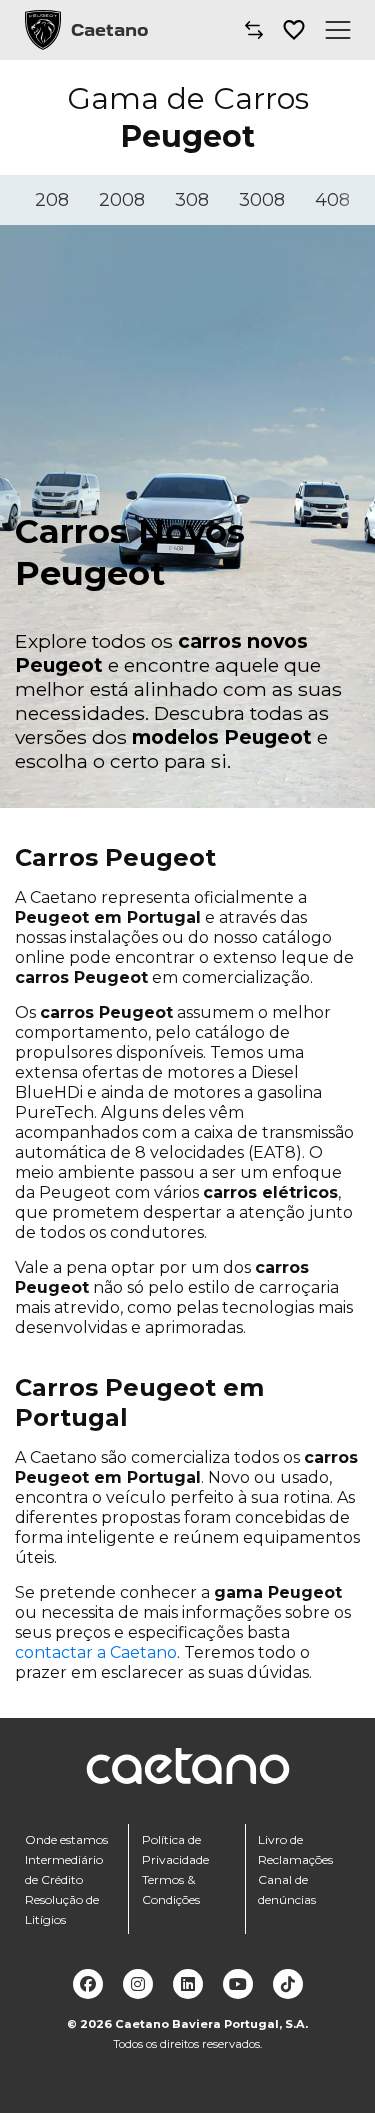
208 (52, 200)
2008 (122, 200)
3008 (262, 200)
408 (332, 200)
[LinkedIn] (188, 1984)
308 (192, 200)
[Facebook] (88, 1984)
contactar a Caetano (96, 1652)
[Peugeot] (43, 30)
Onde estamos (66, 1839)
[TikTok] (288, 1984)
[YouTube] (238, 1984)
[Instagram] (138, 1984)
